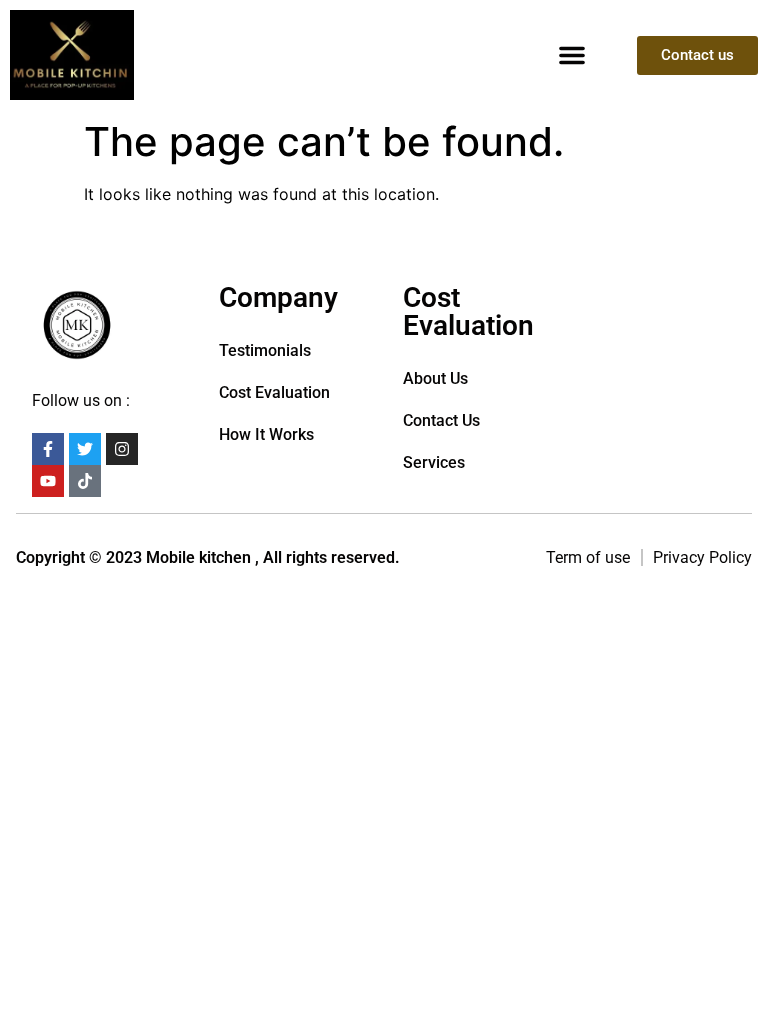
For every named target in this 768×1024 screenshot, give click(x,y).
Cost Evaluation (274, 392)
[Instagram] (122, 449)
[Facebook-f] (48, 449)
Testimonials (265, 350)
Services (434, 462)
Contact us (441, 420)
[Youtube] (48, 481)
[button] (572, 55)
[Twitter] (85, 449)
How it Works (266, 434)
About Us (435, 378)
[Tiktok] (85, 481)
